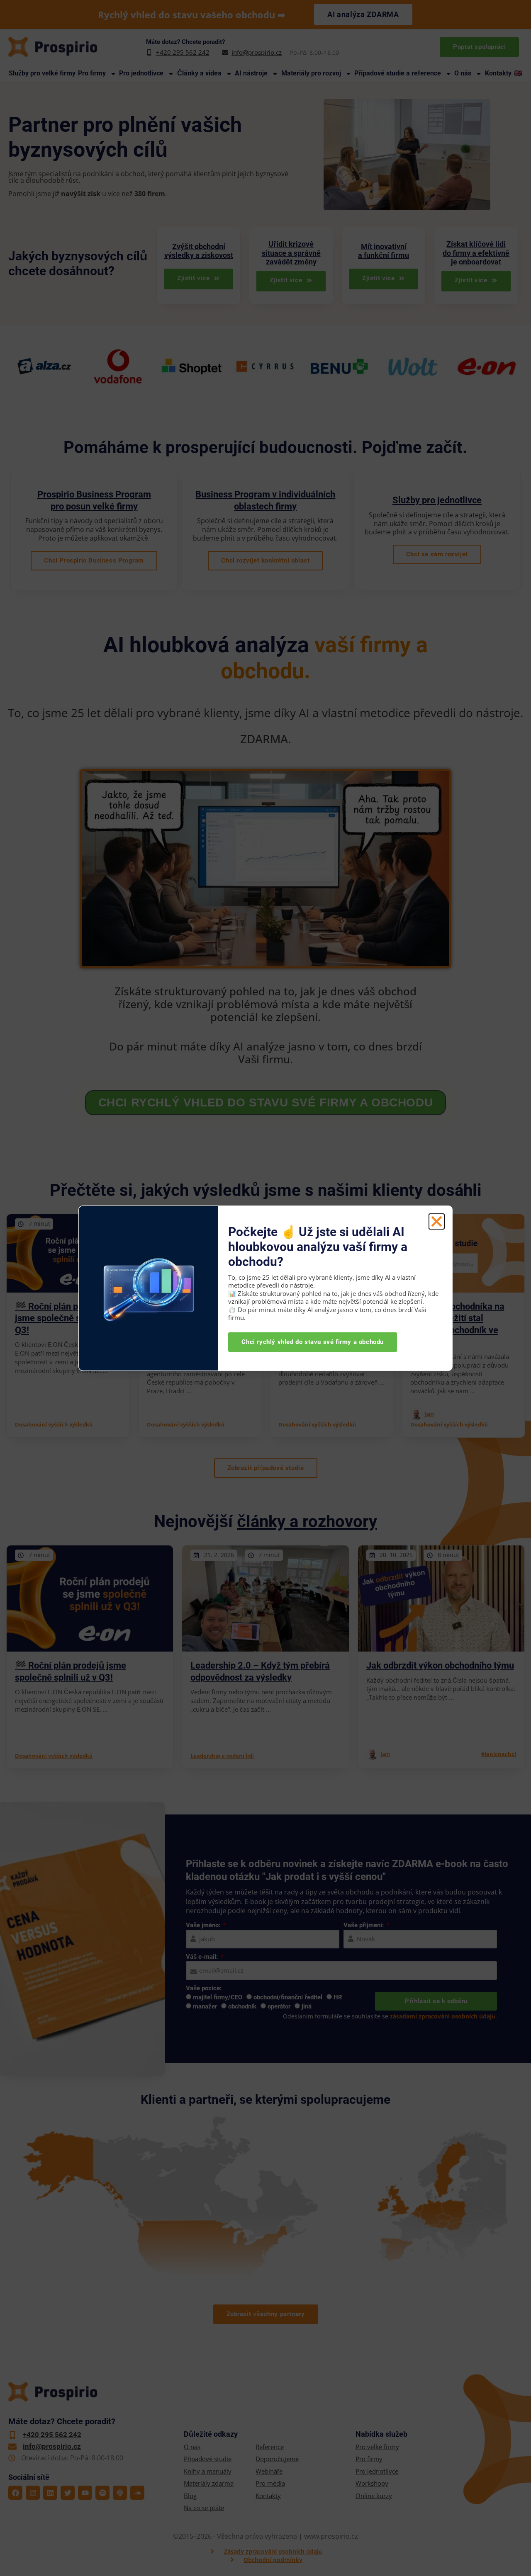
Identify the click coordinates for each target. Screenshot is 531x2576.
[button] (437, 1221)
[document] (265, 1288)
